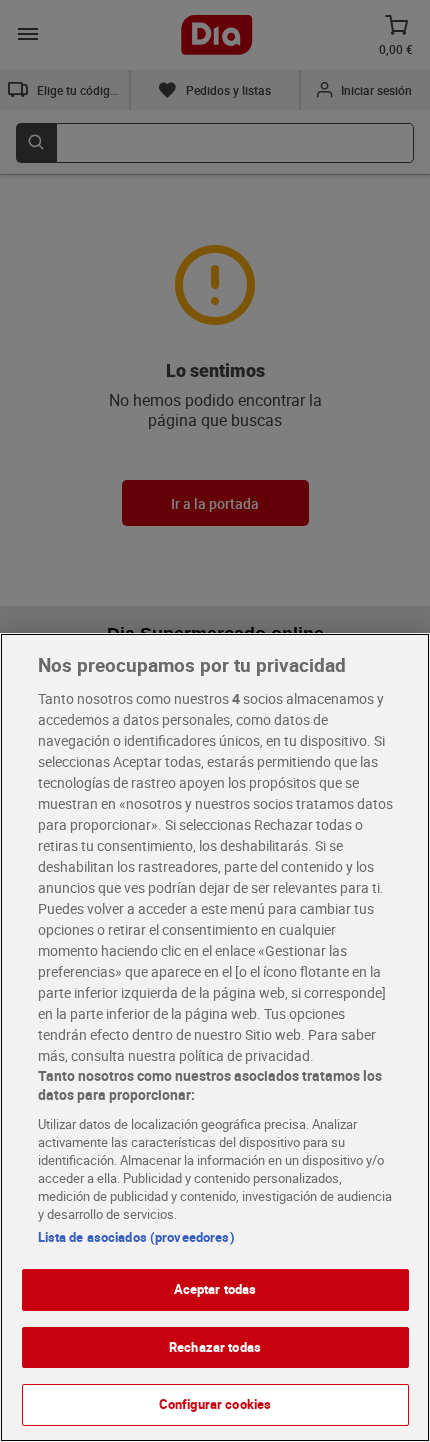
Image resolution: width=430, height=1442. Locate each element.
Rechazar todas (215, 1347)
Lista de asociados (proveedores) (136, 1237)
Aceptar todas (215, 1289)
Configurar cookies (215, 1404)
